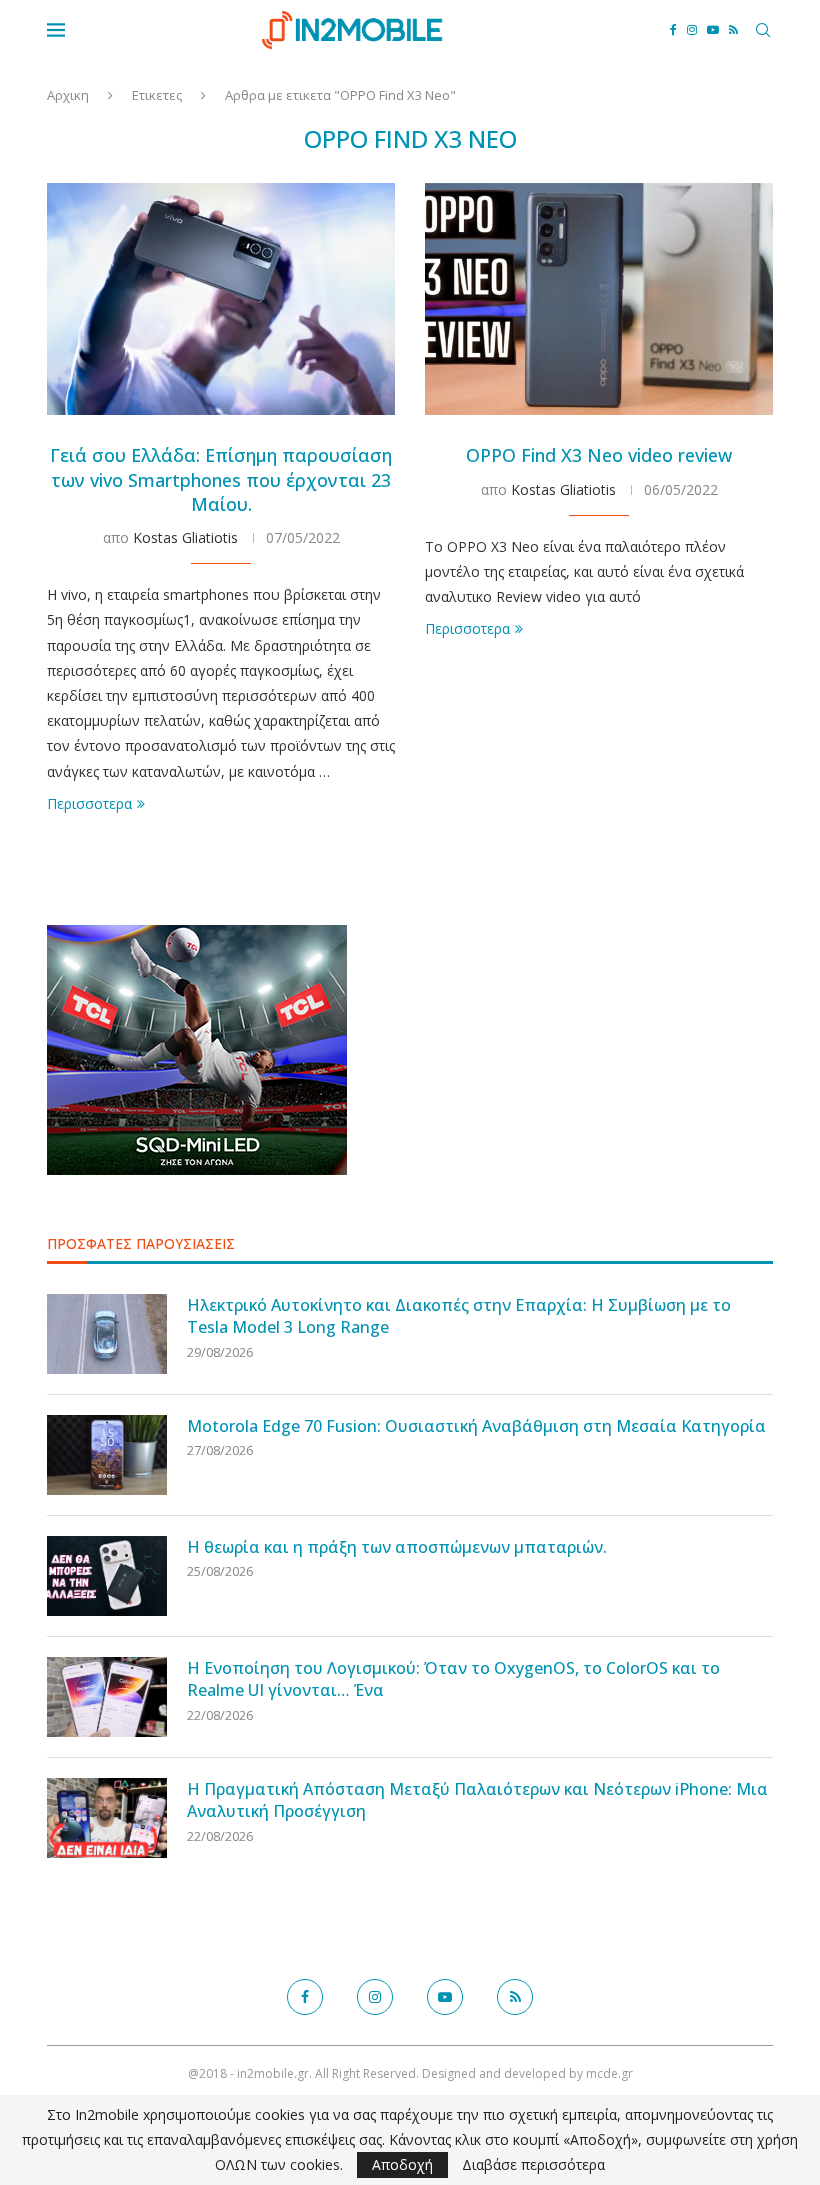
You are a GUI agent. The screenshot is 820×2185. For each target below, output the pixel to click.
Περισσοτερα (89, 803)
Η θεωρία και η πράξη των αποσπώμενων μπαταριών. (397, 1547)
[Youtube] (713, 30)
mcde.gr (609, 2073)
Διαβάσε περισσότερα (533, 2165)
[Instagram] (692, 30)
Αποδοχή (402, 2164)
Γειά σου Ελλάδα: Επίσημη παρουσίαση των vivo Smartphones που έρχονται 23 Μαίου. (221, 479)
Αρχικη (68, 95)
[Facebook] (673, 30)
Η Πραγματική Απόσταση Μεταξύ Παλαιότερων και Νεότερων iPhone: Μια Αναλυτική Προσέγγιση (477, 1800)
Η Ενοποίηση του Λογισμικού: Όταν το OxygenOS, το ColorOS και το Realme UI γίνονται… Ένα (453, 1679)
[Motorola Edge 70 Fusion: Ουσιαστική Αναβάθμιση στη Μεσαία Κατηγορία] (107, 1455)
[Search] (763, 30)
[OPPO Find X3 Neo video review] (599, 299)
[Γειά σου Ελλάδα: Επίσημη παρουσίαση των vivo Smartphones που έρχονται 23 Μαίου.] (221, 299)
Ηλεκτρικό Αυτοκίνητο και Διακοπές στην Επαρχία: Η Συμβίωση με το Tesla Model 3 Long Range (459, 1316)
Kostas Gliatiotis (185, 537)
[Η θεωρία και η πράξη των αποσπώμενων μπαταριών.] (107, 1576)
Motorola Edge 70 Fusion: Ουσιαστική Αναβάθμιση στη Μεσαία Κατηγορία (476, 1426)
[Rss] (733, 30)
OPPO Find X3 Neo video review (599, 455)
